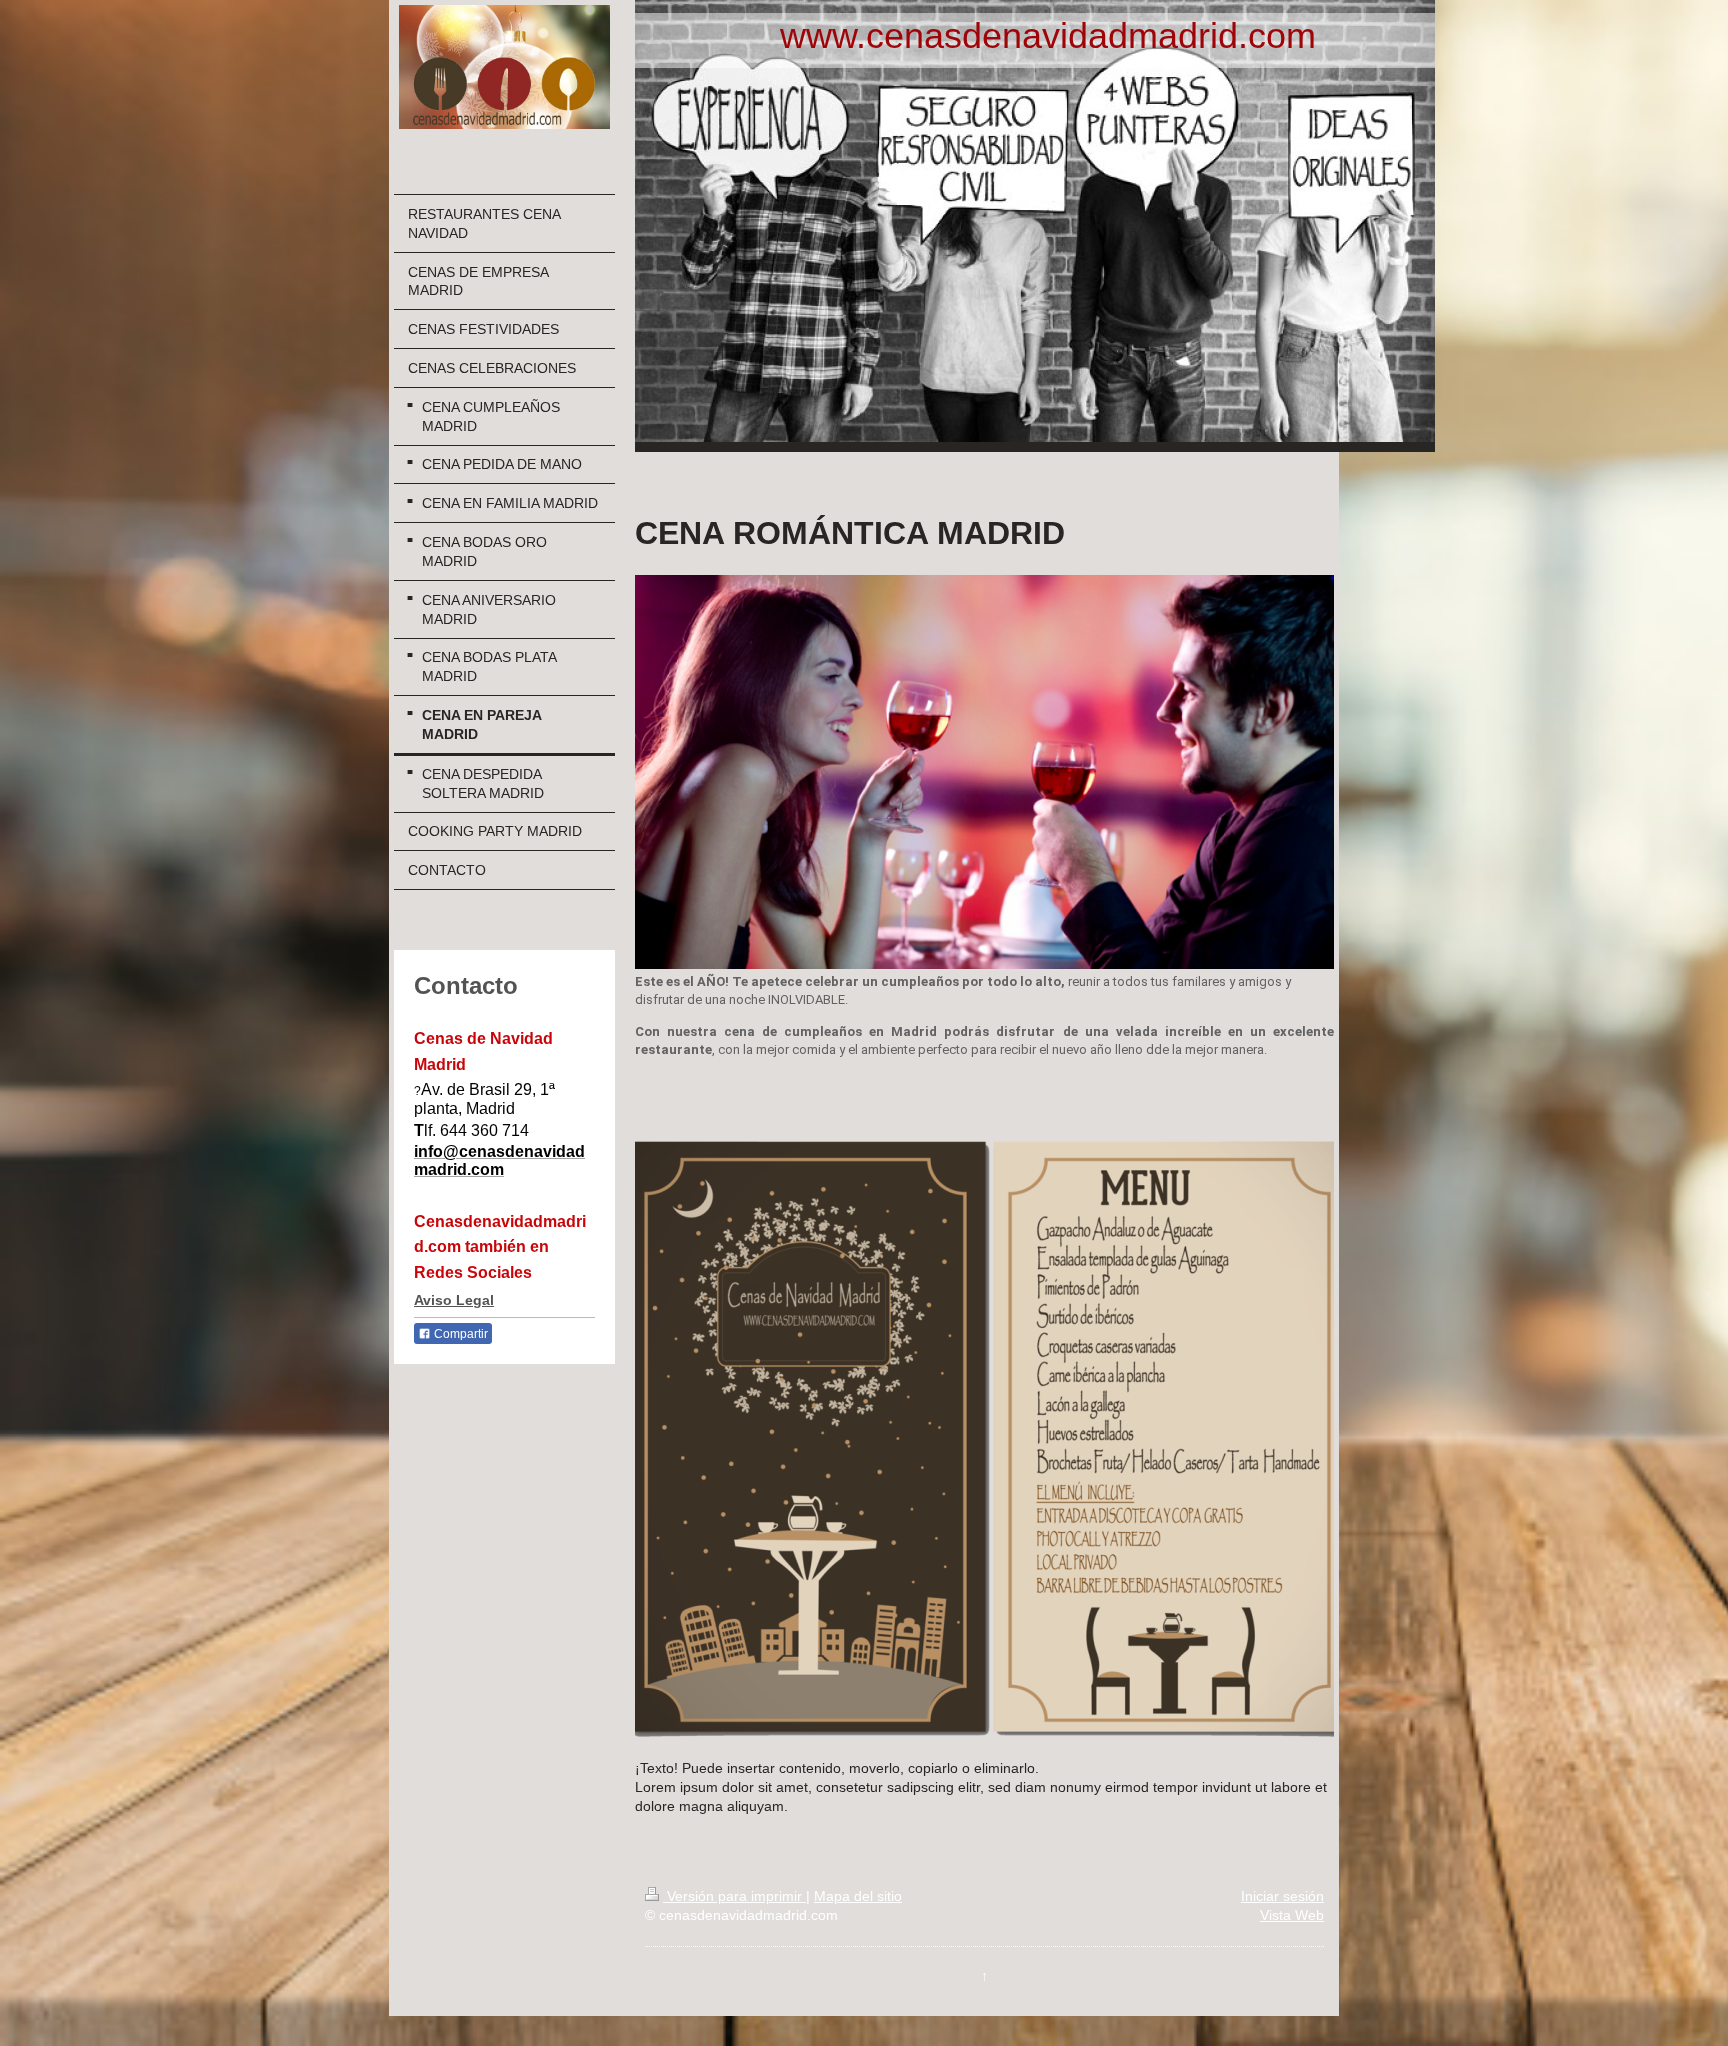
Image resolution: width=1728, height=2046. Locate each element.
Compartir (459, 1334)
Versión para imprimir (734, 1896)
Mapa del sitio (858, 1896)
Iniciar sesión (1282, 1896)
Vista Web (1292, 1915)
